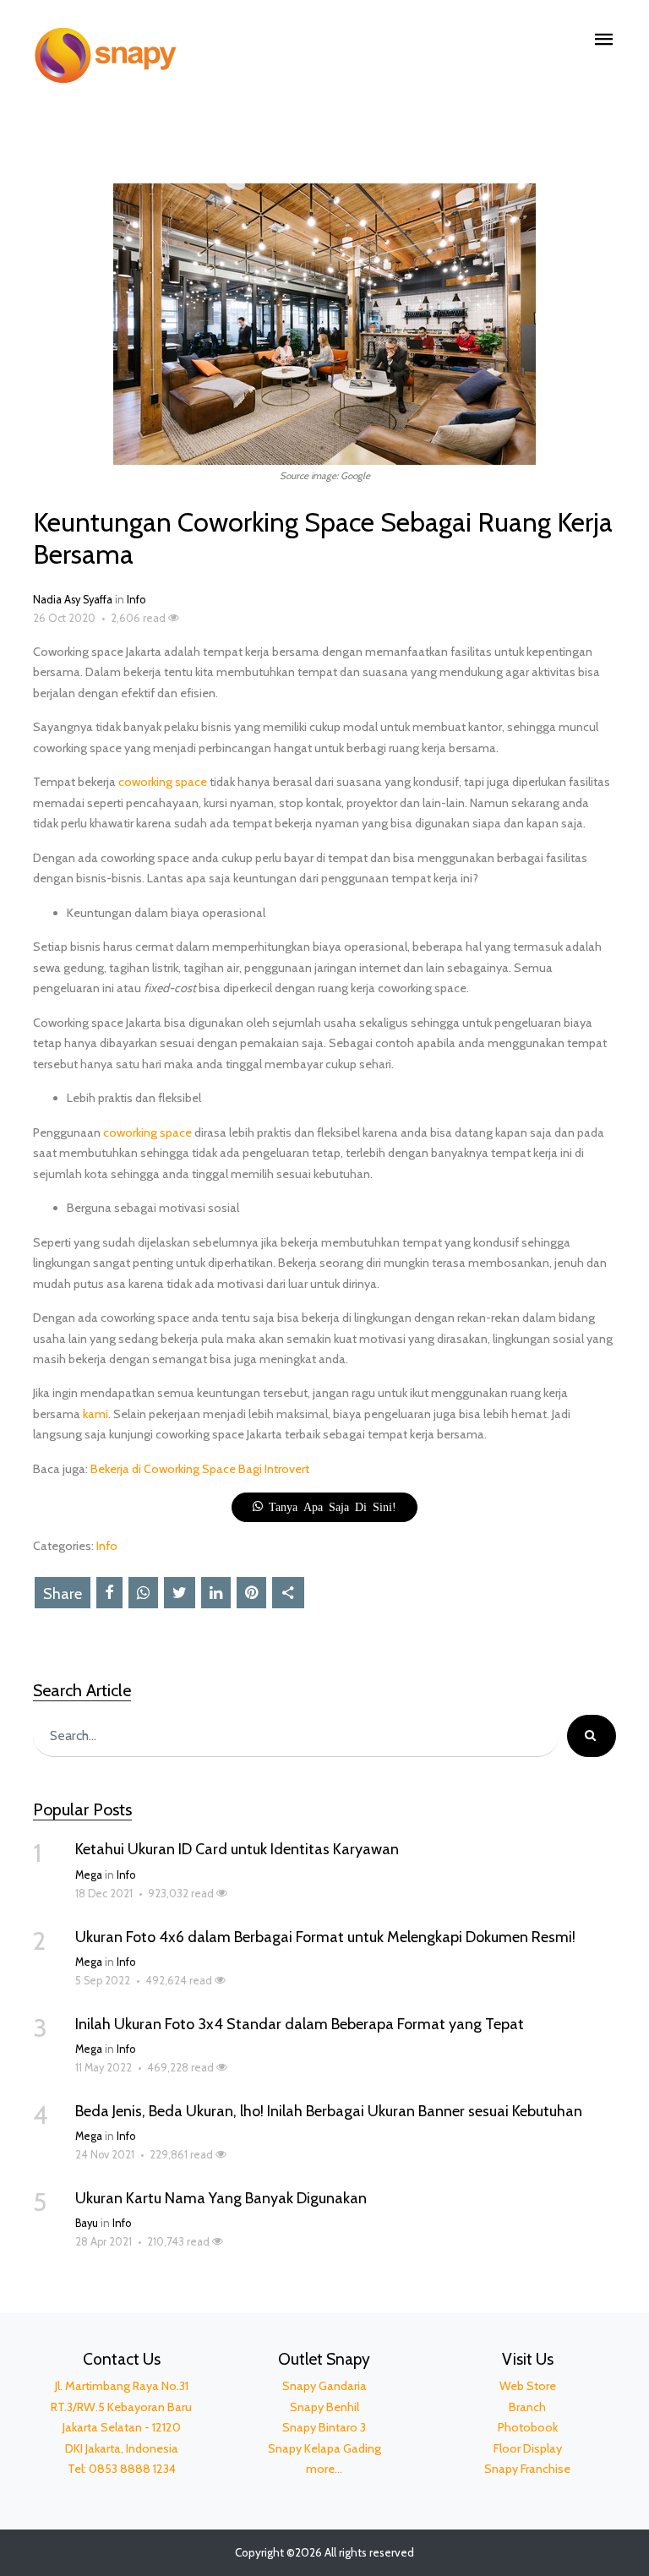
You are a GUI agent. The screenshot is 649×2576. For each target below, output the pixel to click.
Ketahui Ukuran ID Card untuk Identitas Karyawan (237, 1849)
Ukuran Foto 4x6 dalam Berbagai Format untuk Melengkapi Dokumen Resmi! (325, 1937)
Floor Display (528, 2448)
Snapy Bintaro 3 (324, 2427)
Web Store (528, 2386)
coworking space (163, 782)
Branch (527, 2407)
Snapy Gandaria (324, 2386)
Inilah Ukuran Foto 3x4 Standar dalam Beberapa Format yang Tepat (300, 2024)
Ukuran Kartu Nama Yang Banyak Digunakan (221, 2198)
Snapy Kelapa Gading (324, 2448)
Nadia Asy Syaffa (73, 600)
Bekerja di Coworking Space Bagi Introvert (200, 1469)
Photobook (528, 2427)
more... (324, 2469)
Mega (89, 1875)
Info (136, 600)
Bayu (87, 2223)
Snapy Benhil (324, 2407)
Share (63, 1594)
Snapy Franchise (527, 2469)
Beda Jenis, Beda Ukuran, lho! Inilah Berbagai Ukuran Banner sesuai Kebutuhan (329, 2111)
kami (95, 1414)
